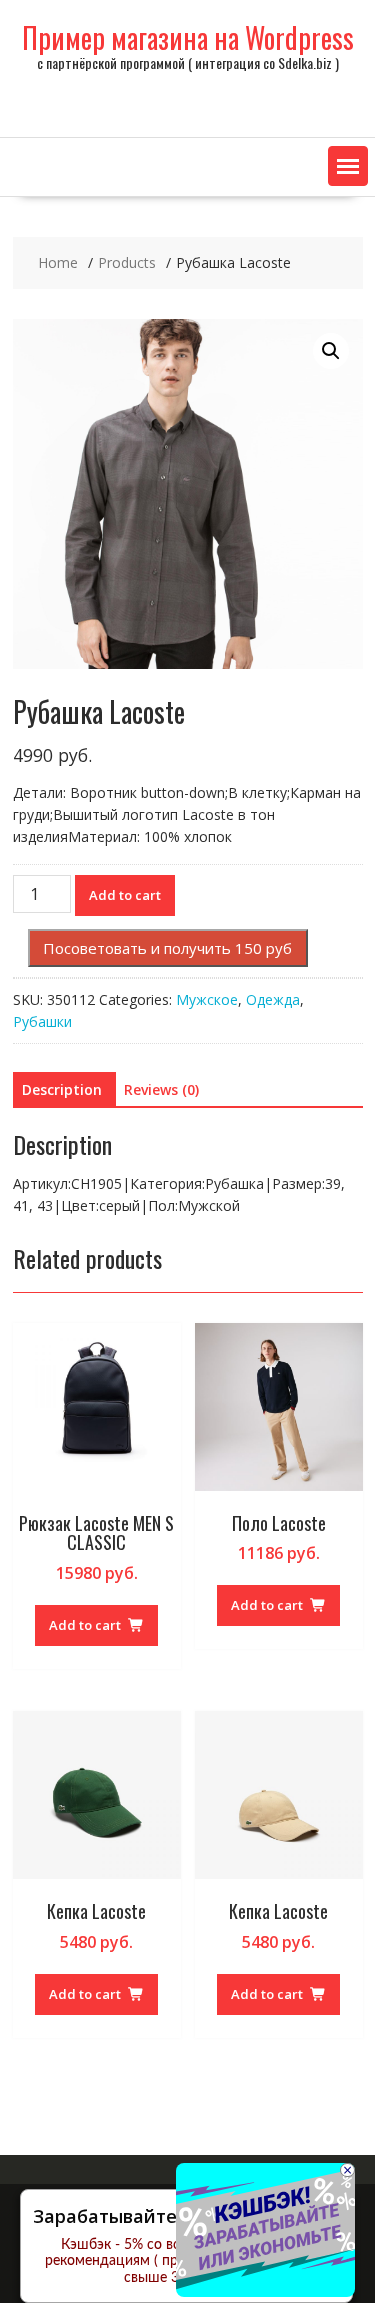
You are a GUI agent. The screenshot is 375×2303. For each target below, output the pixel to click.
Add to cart (125, 895)
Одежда (273, 999)
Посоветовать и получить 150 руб (167, 948)
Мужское (207, 999)
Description (62, 1089)
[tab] (62, 1090)
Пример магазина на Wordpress (188, 37)
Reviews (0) (161, 1089)
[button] (348, 166)
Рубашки (42, 1021)
